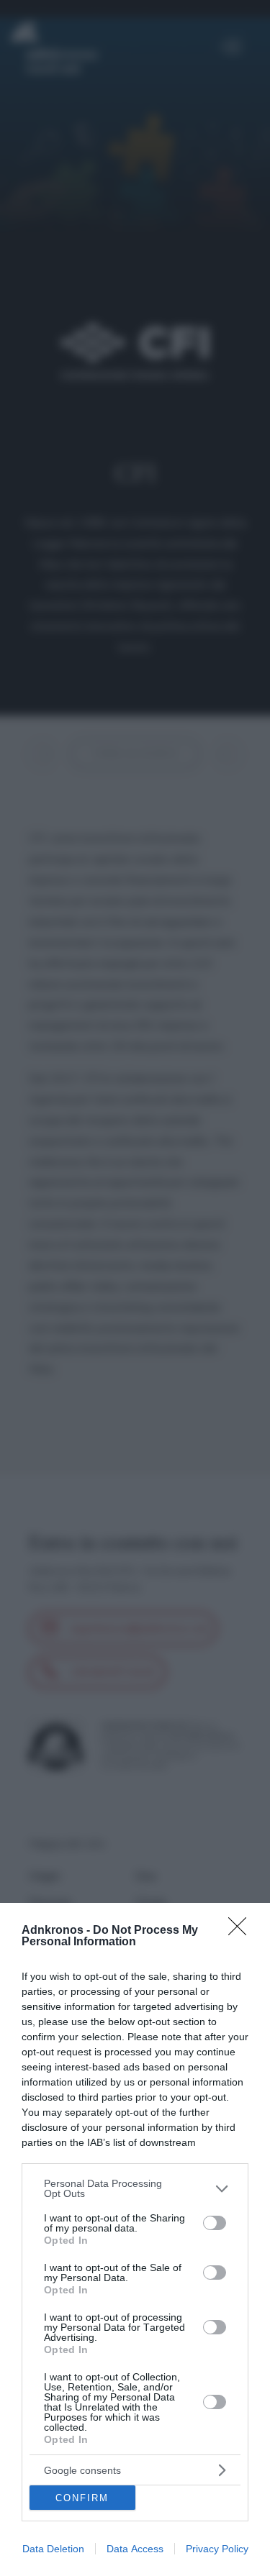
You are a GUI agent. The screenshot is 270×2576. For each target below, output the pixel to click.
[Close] (242, 1931)
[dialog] (135, 2239)
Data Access (135, 2549)
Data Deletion (53, 2549)
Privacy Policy (217, 2549)
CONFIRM (82, 2498)
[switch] (215, 2223)
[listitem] (135, 2188)
